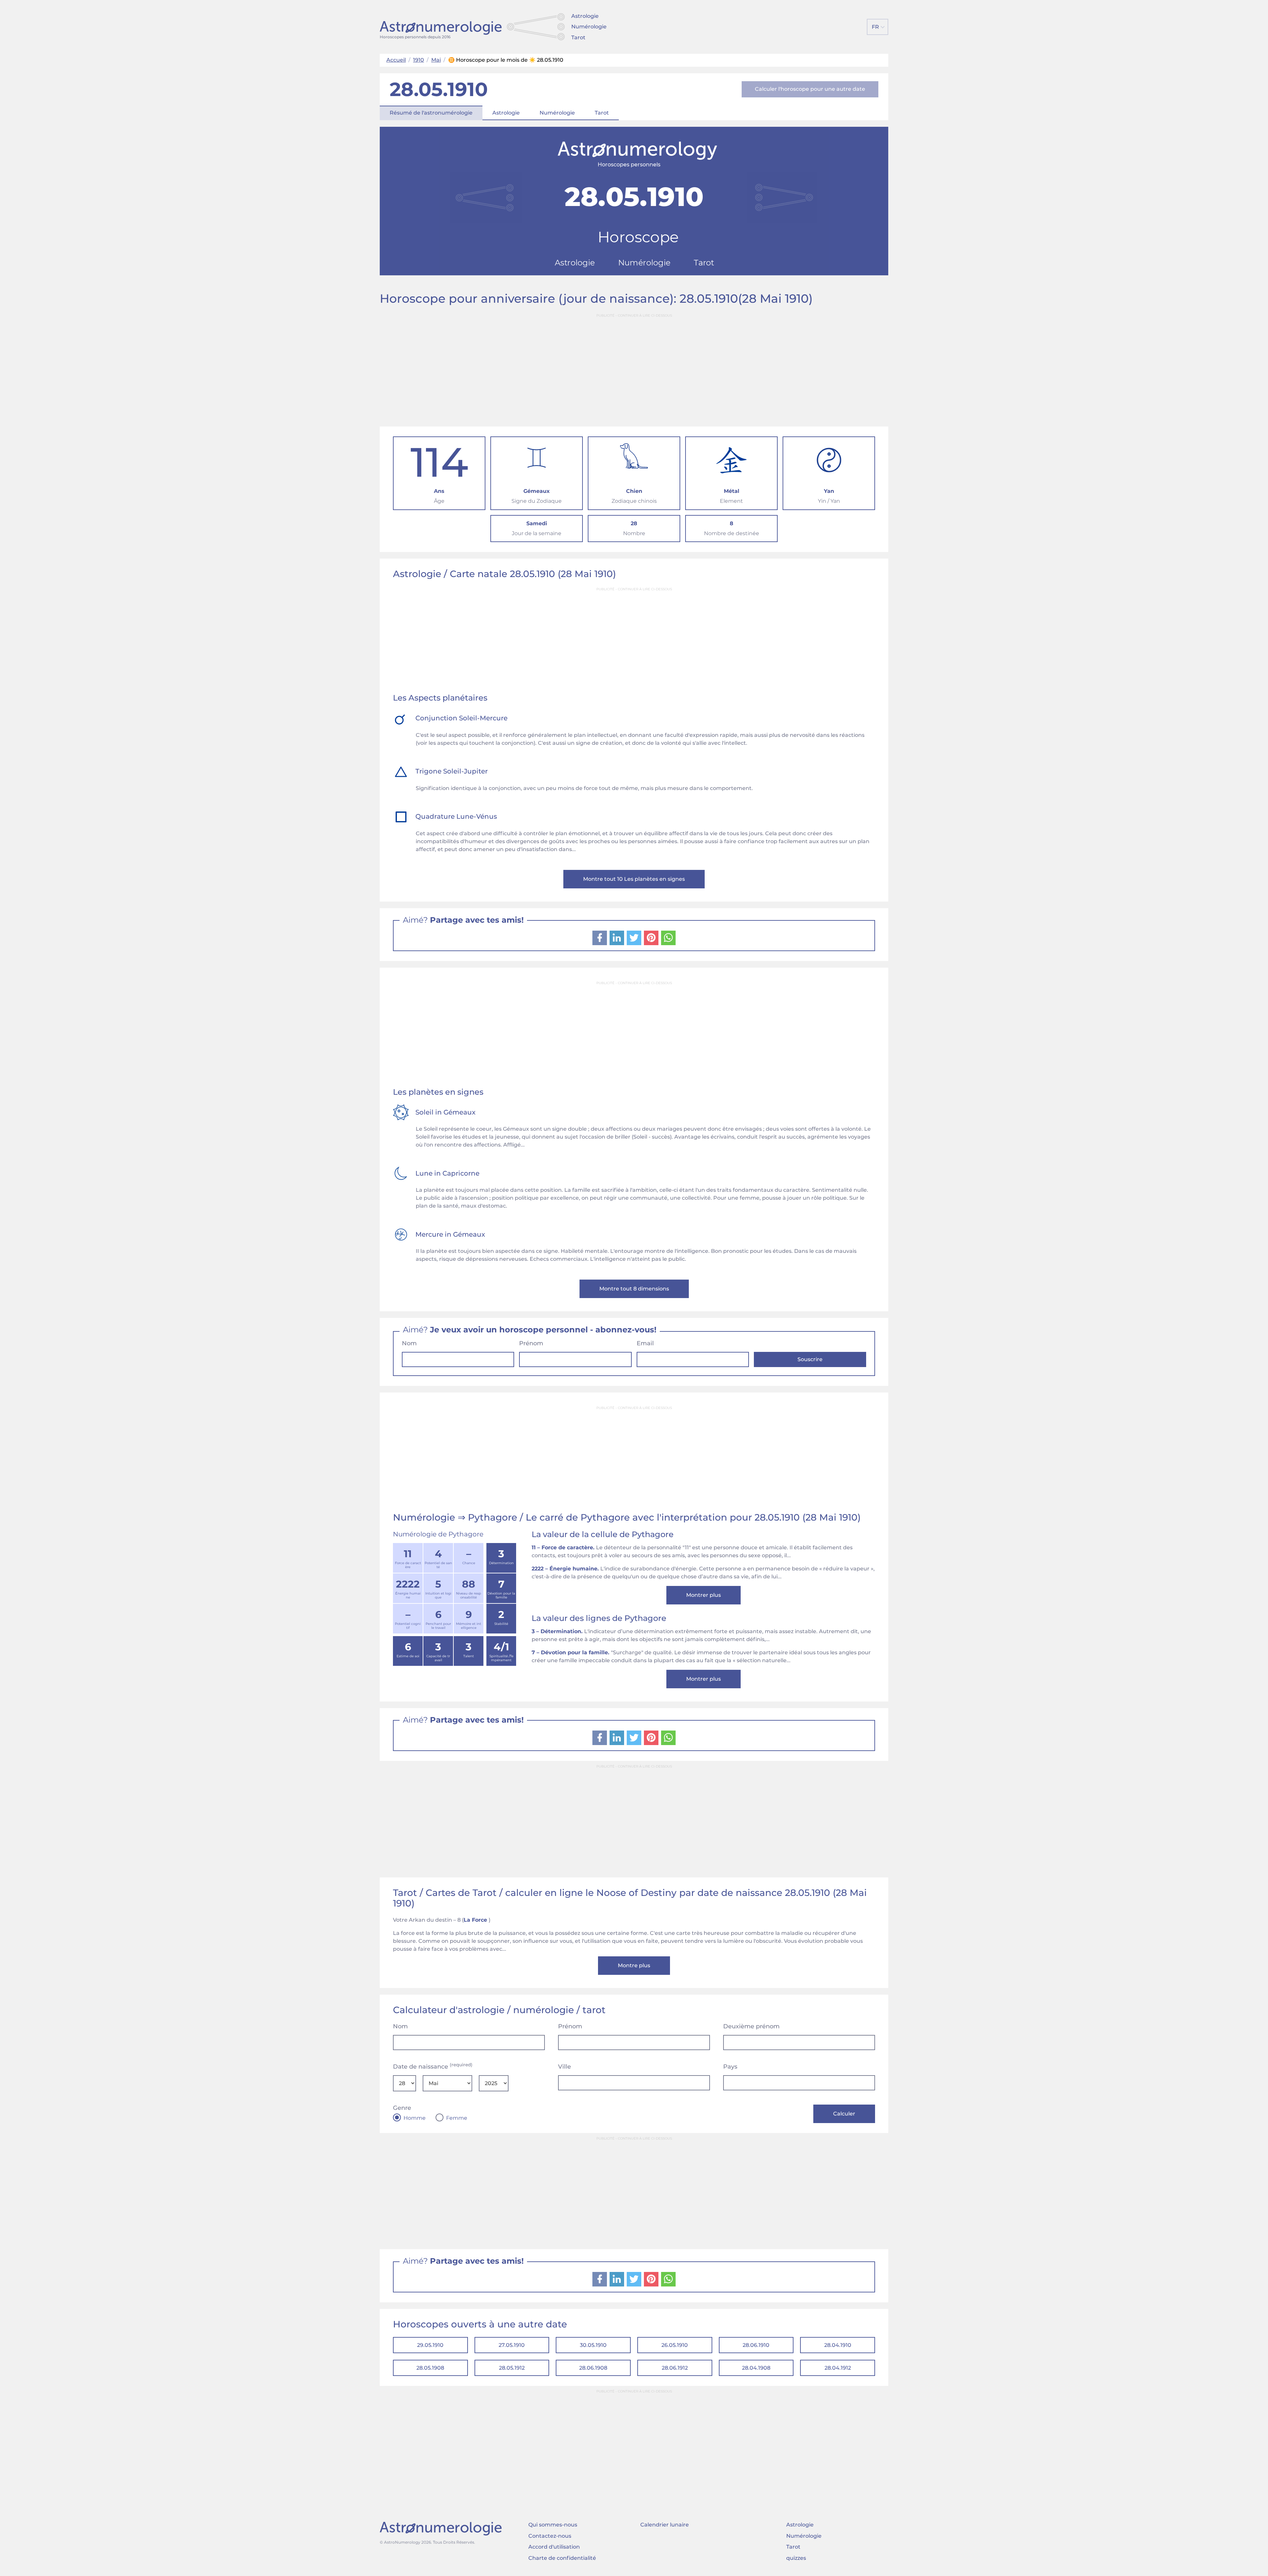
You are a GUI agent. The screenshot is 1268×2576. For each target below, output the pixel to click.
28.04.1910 (838, 2345)
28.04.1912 (838, 2368)
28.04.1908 (756, 2368)
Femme (457, 2118)
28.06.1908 (593, 2368)
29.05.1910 (430, 2345)
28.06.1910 (756, 2345)
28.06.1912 (675, 2368)
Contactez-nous (550, 2536)
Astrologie (585, 16)
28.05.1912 (512, 2368)
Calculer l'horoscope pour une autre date (810, 89)
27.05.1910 (512, 2345)
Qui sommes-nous (553, 2525)
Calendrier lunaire (665, 2525)
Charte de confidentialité (562, 2558)
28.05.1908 (430, 2368)
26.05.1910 (675, 2345)
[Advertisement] (634, 367)
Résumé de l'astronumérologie (431, 113)
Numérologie (589, 27)
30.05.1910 (593, 2345)
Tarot (578, 37)
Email (645, 1343)
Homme (415, 2118)
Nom (409, 1343)
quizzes (796, 2558)
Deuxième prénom (751, 2026)
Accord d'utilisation (554, 2547)
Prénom (531, 1343)
